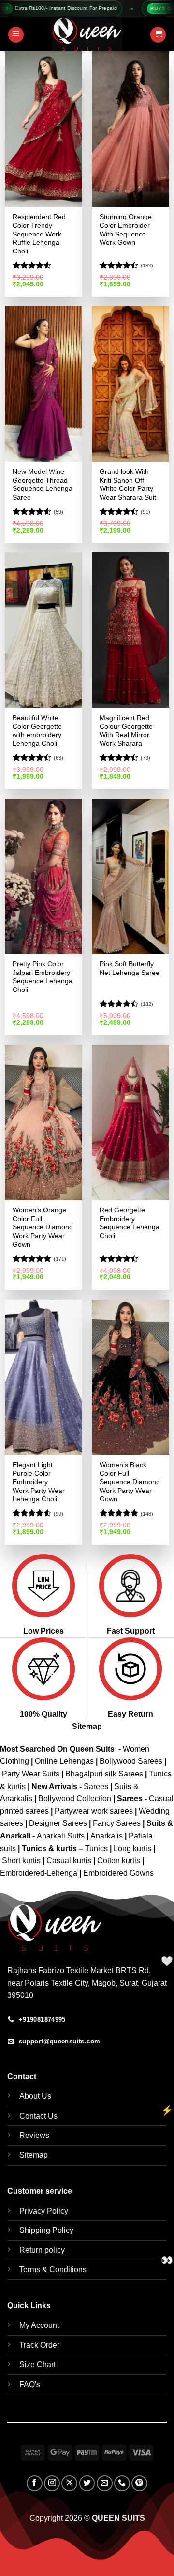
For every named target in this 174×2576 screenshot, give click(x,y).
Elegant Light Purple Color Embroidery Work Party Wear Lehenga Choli (39, 1482)
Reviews (34, 2135)
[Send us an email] (105, 2483)
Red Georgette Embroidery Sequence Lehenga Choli (130, 1223)
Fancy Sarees (117, 1823)
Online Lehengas (64, 1761)
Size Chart (37, 2364)
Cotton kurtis (120, 1861)
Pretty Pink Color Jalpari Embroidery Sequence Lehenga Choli (43, 977)
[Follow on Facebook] (35, 2483)
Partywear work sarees (94, 1811)
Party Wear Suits (31, 1774)
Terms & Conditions (53, 2270)
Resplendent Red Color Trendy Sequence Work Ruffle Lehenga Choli (39, 234)
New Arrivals (54, 1786)
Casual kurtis (70, 1861)
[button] (16, 35)
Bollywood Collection (75, 1798)
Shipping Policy (46, 2230)
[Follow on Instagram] (52, 2483)
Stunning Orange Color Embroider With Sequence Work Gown (126, 230)
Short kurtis (22, 1861)
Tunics (97, 1848)
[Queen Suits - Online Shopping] (87, 34)
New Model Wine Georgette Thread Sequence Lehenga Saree (43, 485)
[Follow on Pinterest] (139, 2483)
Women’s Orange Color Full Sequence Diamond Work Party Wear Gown (43, 1227)
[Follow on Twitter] (87, 2483)
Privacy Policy (44, 2211)
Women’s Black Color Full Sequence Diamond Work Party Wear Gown (130, 1482)
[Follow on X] (69, 2483)
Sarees (96, 1786)
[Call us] (122, 2483)
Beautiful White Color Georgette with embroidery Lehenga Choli (37, 731)
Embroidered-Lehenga (39, 1873)
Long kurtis (133, 1848)
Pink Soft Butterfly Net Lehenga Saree (130, 968)
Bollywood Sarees (131, 1761)
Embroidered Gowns (118, 1873)
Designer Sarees (58, 1823)
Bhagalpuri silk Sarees (104, 1774)
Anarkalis (108, 1836)
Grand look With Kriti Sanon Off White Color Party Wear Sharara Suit (128, 485)
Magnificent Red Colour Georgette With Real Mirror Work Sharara (126, 731)
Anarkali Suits (62, 1836)
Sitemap (87, 1726)
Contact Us (38, 2116)
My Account (39, 2325)
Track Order (39, 2345)
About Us (35, 2096)
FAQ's (30, 2384)
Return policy (42, 2250)
